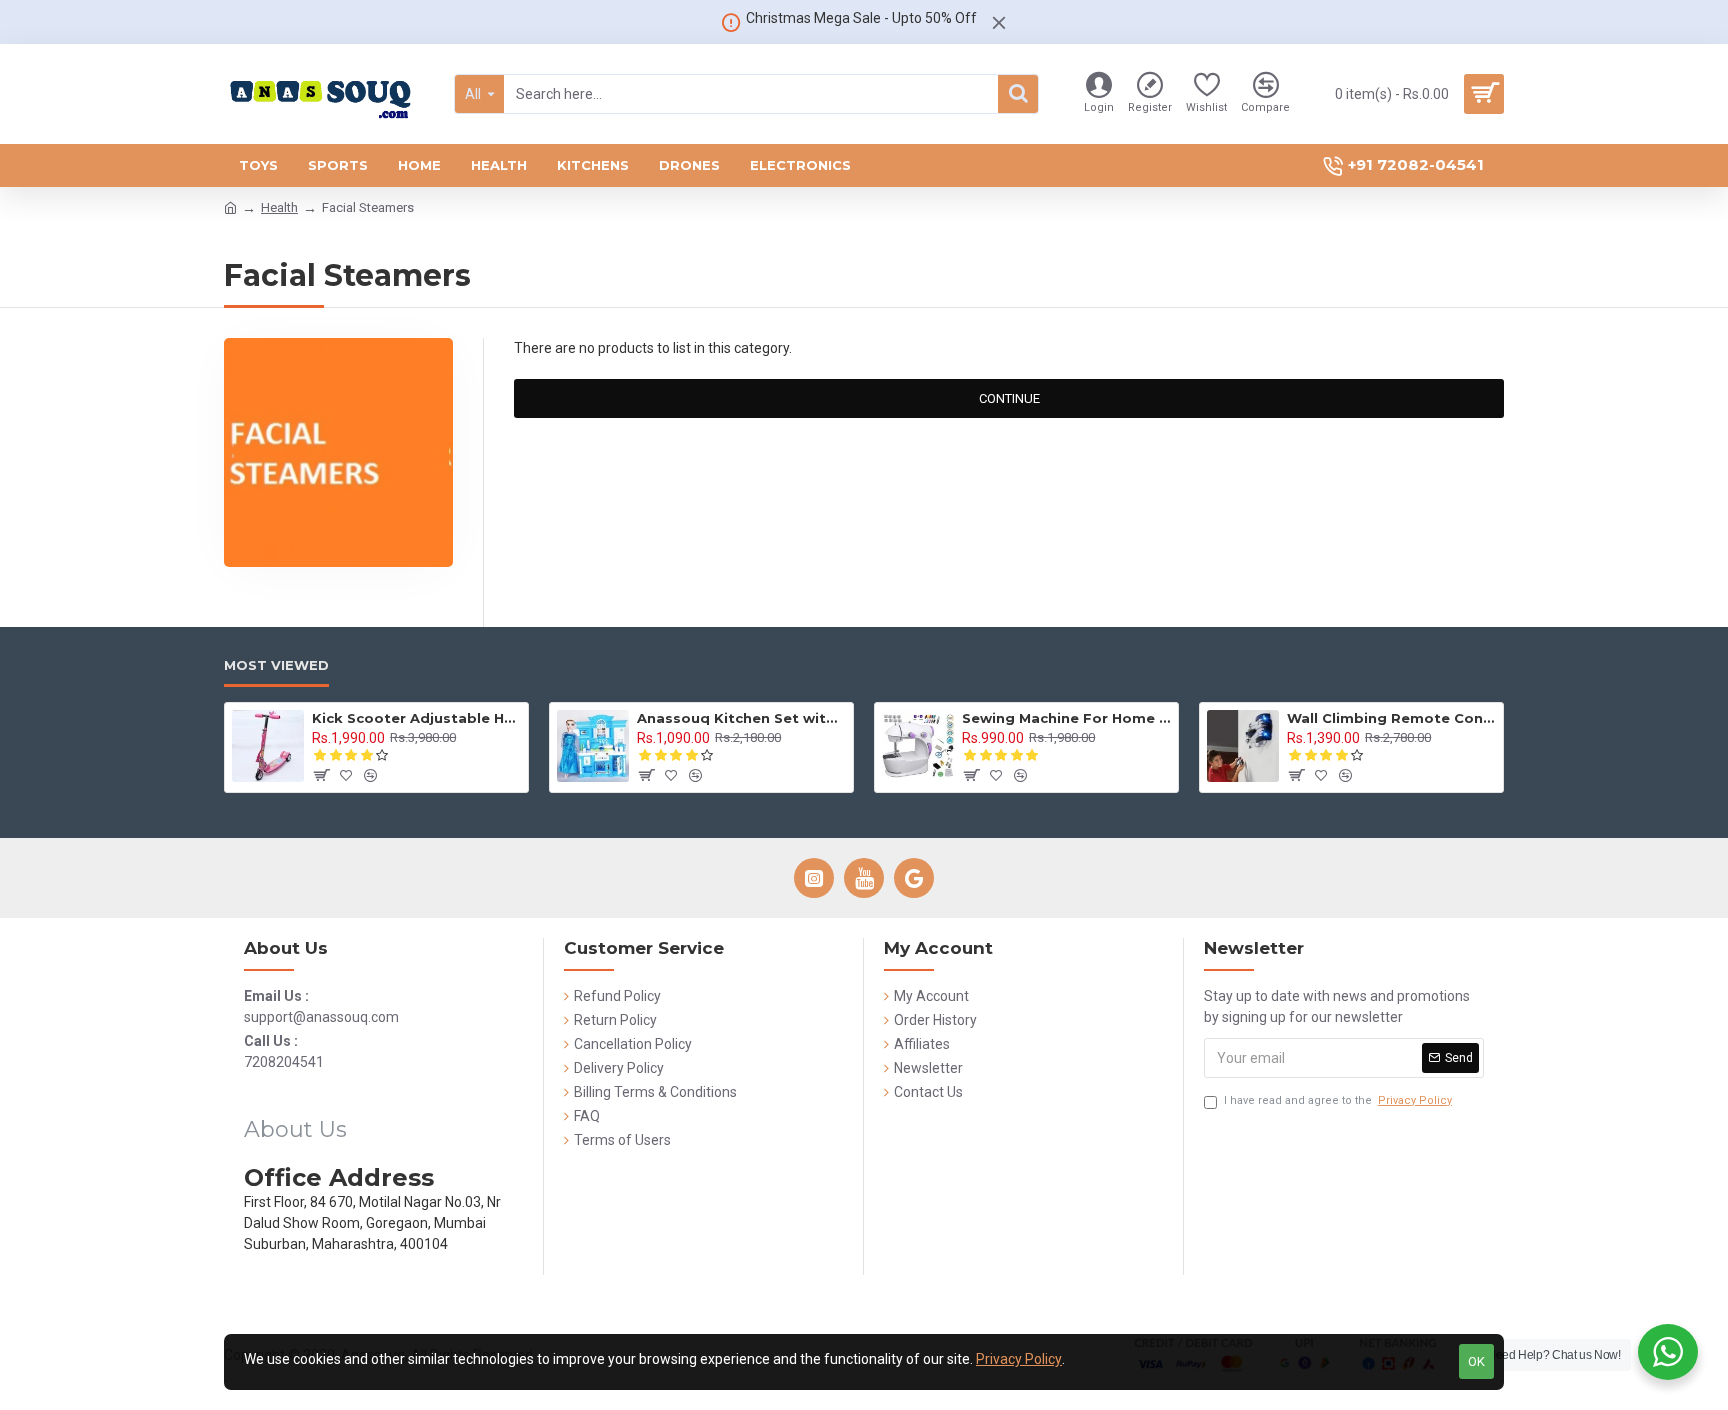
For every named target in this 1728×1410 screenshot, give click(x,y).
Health (279, 207)
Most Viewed (276, 665)
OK (1476, 1361)
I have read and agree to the (1338, 1100)
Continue (1009, 398)
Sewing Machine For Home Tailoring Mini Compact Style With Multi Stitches (1066, 718)
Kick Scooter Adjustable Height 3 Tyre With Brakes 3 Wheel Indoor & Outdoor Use (416, 718)
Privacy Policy (1019, 1359)
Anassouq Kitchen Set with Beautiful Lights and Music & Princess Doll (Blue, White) (741, 718)
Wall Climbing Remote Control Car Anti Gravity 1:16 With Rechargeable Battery (1391, 718)
